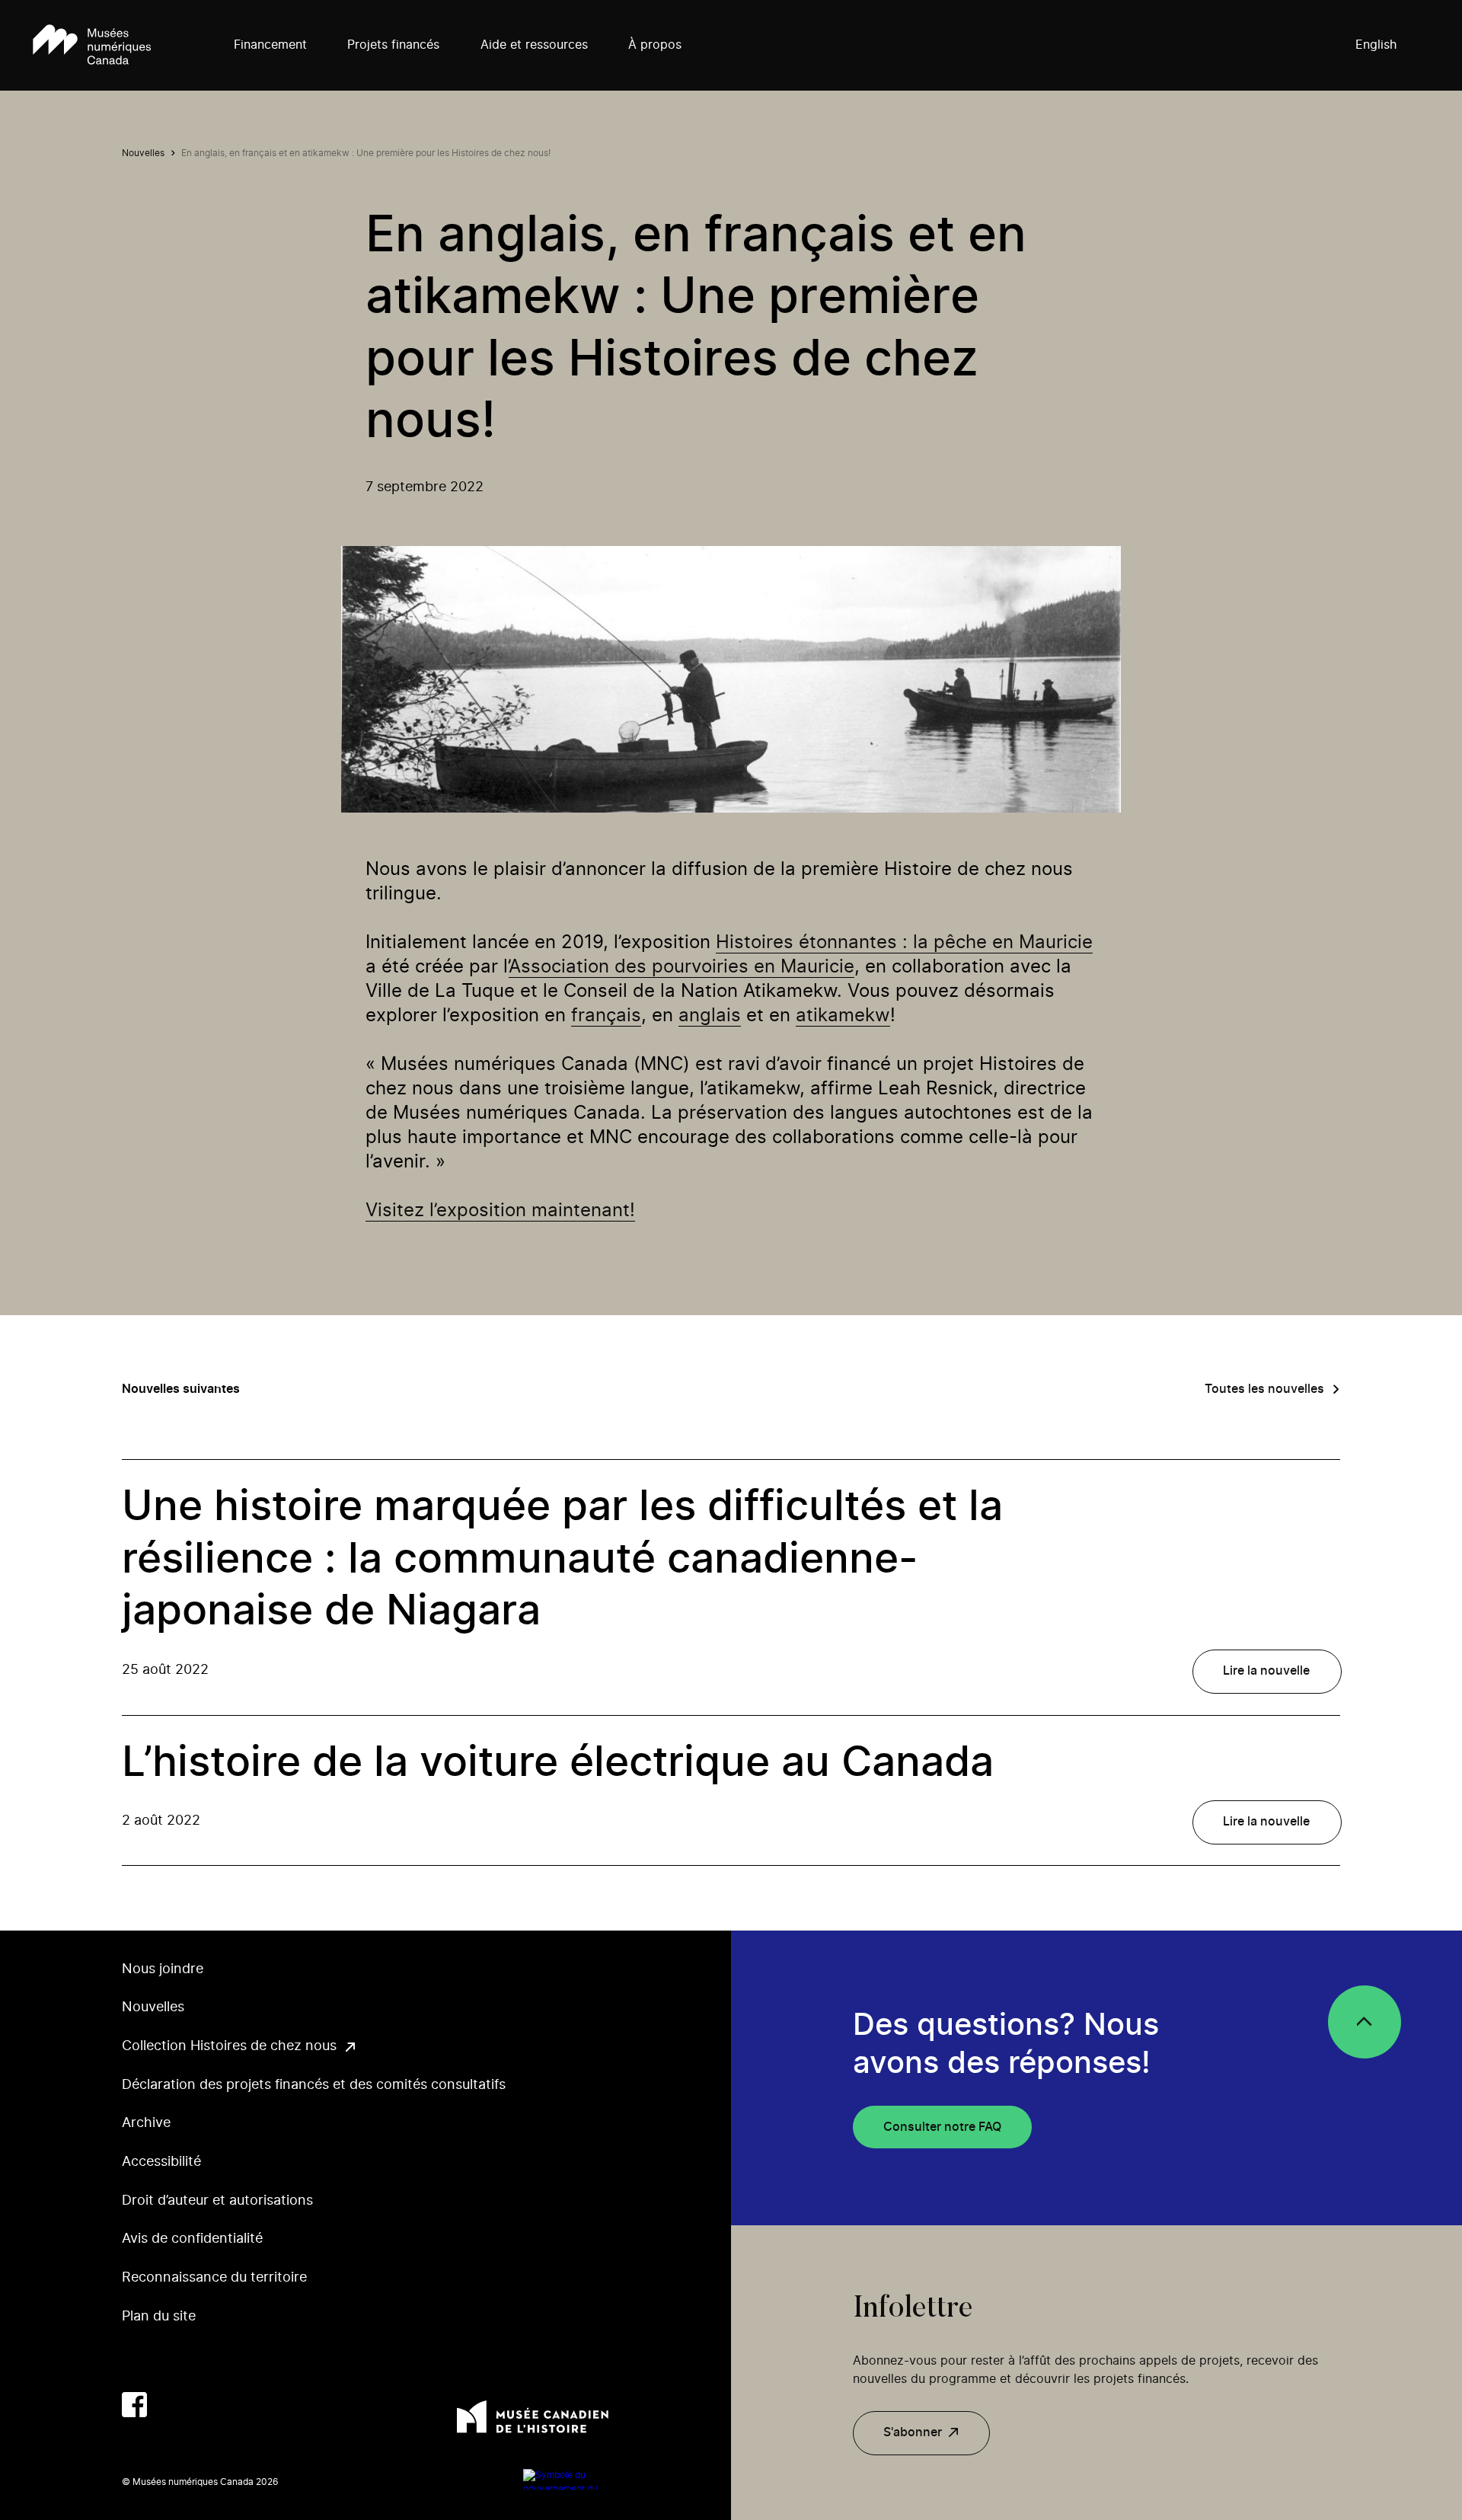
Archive (146, 2123)
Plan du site (159, 2317)
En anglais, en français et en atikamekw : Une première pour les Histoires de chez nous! (366, 153)
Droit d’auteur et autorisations (217, 2201)
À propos (655, 45)
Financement (270, 45)
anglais (710, 1016)
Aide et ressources (534, 45)
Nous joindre (163, 1969)
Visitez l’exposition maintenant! (500, 1211)
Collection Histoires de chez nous (229, 2046)
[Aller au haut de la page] (1365, 2022)
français (606, 1016)
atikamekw (843, 1016)
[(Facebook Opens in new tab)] (134, 2405)
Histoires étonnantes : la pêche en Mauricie (904, 943)
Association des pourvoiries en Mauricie (682, 967)
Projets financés (393, 45)
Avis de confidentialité (192, 2239)
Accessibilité (161, 2162)
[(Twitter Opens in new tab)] (172, 2405)
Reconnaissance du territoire (214, 2278)
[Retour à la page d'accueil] (92, 46)
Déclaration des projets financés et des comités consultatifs (314, 2085)
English (1376, 45)
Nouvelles (143, 153)
